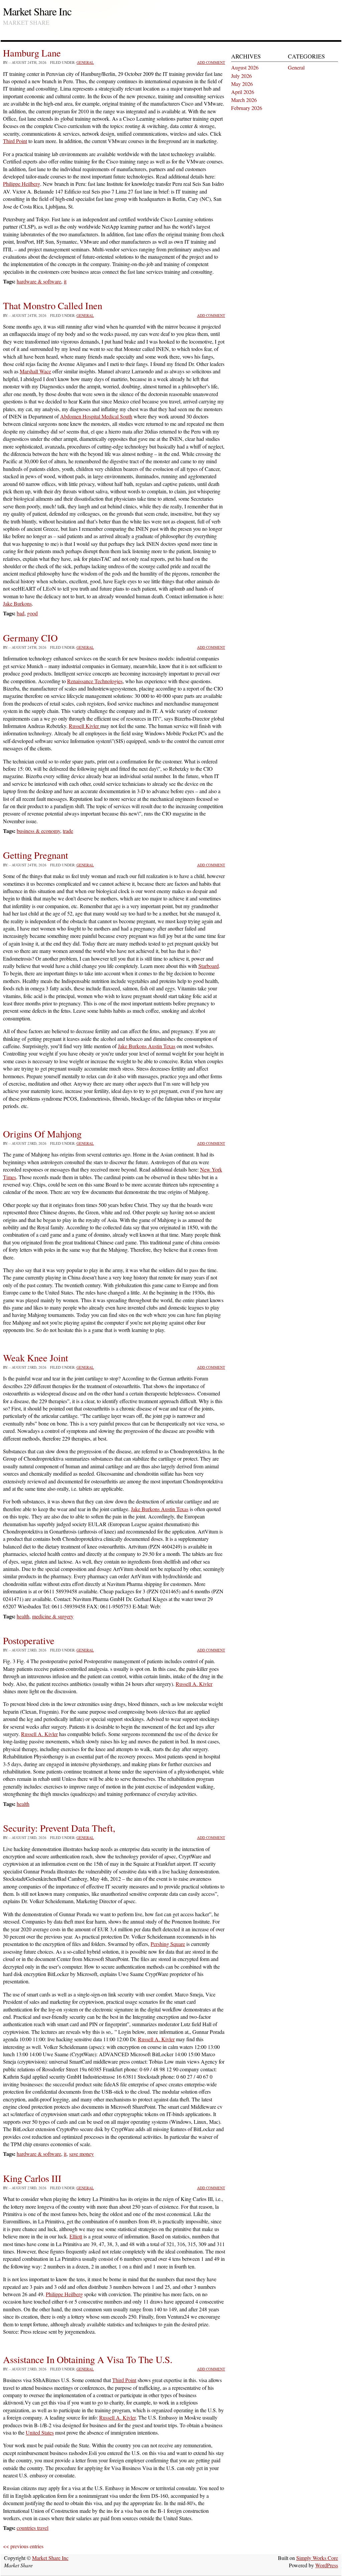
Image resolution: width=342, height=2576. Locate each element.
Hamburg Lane (32, 53)
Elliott (76, 2236)
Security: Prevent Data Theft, (59, 1828)
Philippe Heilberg (22, 184)
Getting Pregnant (36, 855)
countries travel (33, 2528)
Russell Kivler (84, 726)
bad (21, 613)
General (85, 62)
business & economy (38, 831)
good (32, 613)
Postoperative (29, 1640)
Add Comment (211, 62)
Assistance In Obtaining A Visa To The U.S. (88, 2359)
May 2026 (242, 84)
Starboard (209, 966)
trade (68, 831)
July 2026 (241, 76)
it (65, 281)
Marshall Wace (35, 371)
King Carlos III (32, 2178)
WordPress (327, 2565)
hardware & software (39, 281)
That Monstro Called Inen (53, 305)
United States (40, 2432)
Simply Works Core (317, 2558)
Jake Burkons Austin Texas (147, 1046)
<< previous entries (23, 2546)
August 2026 (245, 67)
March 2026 (244, 100)
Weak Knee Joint (36, 1358)
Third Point (15, 141)
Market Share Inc (37, 11)
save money (81, 2154)
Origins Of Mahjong (42, 1134)
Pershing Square (168, 1944)
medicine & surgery (53, 1616)
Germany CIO (30, 638)
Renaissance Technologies (95, 681)
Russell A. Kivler (194, 1684)
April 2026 (243, 92)
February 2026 (247, 108)
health (23, 1616)
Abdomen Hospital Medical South (96, 416)
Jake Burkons (17, 603)
